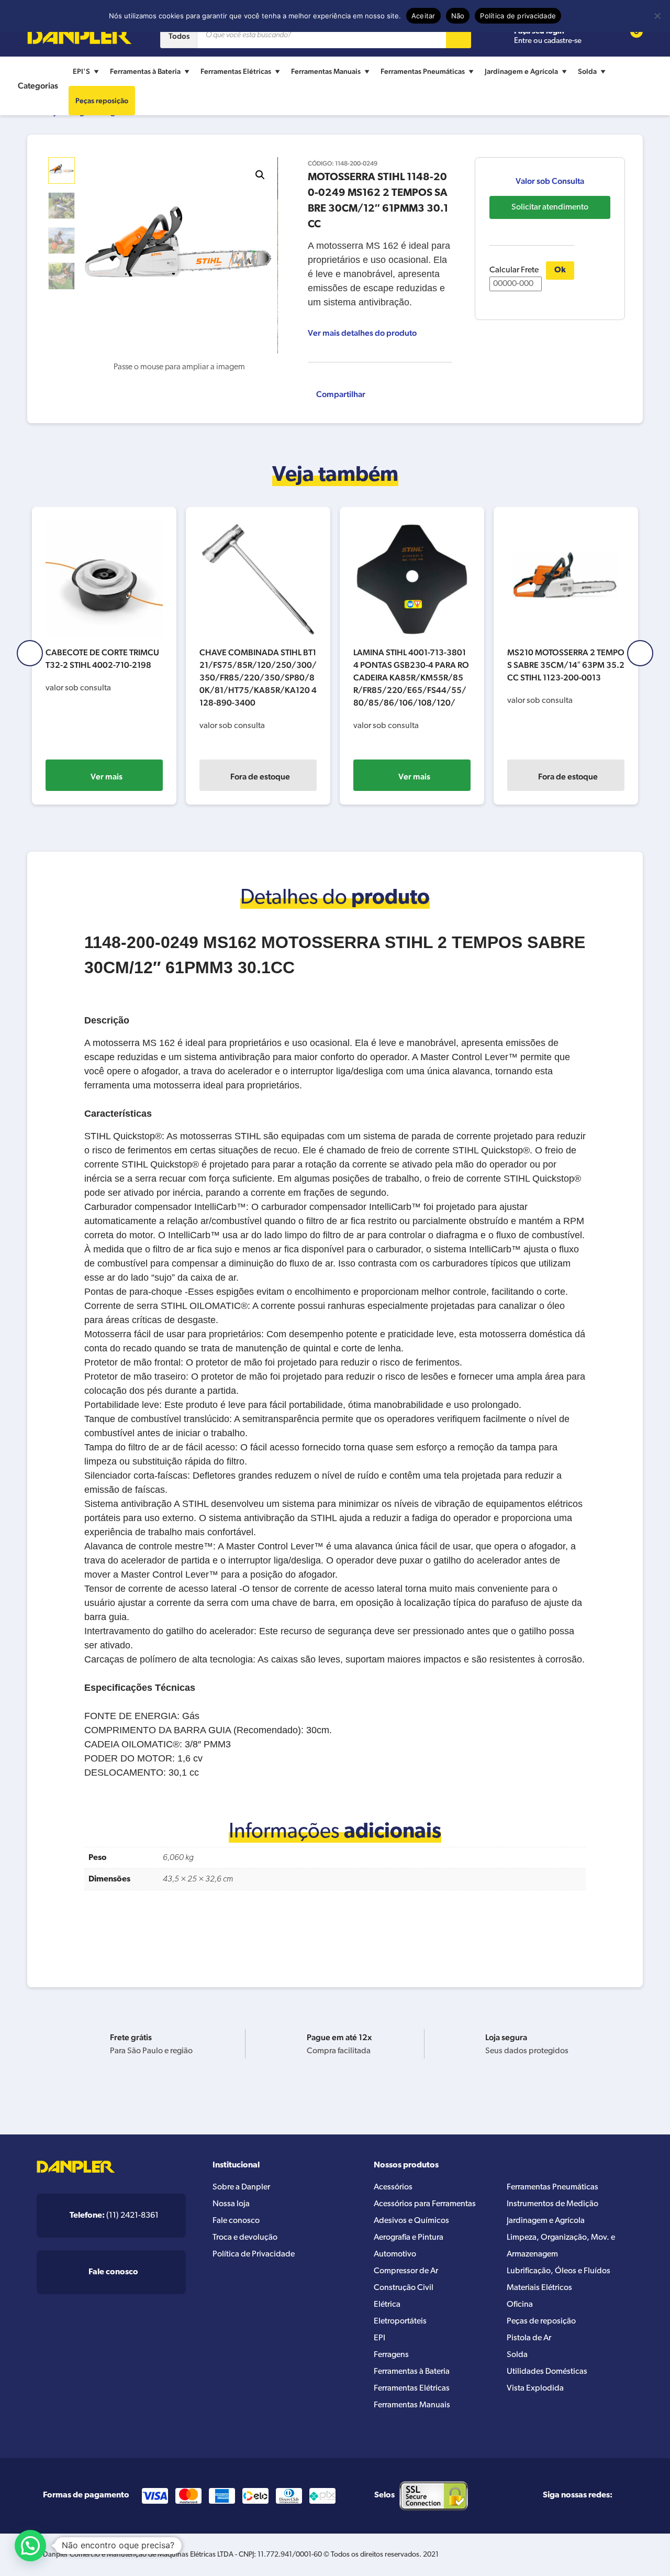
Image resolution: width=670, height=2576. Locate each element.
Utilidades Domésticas (547, 2372)
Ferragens (391, 2355)
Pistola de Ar (529, 2338)
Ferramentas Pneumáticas (423, 71)
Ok (560, 270)
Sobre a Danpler (241, 2187)
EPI (379, 2338)
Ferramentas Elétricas (236, 71)
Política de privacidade (518, 16)
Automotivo (395, 2254)
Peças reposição (102, 101)
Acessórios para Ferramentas (425, 2204)
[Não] (657, 16)
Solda (587, 71)
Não (458, 16)
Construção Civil (404, 2288)
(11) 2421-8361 (114, 2216)
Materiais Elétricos (539, 2288)
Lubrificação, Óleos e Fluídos (559, 2271)
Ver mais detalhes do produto (362, 333)
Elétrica (387, 2305)
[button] (260, 175)
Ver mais (107, 777)
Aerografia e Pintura (409, 2238)
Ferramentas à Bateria (145, 71)
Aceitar (423, 16)
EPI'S (81, 71)
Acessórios (393, 2187)
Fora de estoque (260, 777)
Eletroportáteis (400, 2321)
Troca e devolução (245, 2238)
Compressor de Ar (406, 2271)
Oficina (520, 2305)
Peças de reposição (541, 2321)
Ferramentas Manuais (326, 71)
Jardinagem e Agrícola (521, 71)
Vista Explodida (535, 2388)
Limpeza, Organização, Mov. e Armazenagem (561, 2246)
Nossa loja (231, 2204)
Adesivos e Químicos (411, 2221)
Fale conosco (236, 2221)
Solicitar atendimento (550, 207)
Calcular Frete (514, 270)
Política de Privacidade (254, 2254)
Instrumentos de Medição (552, 2204)
